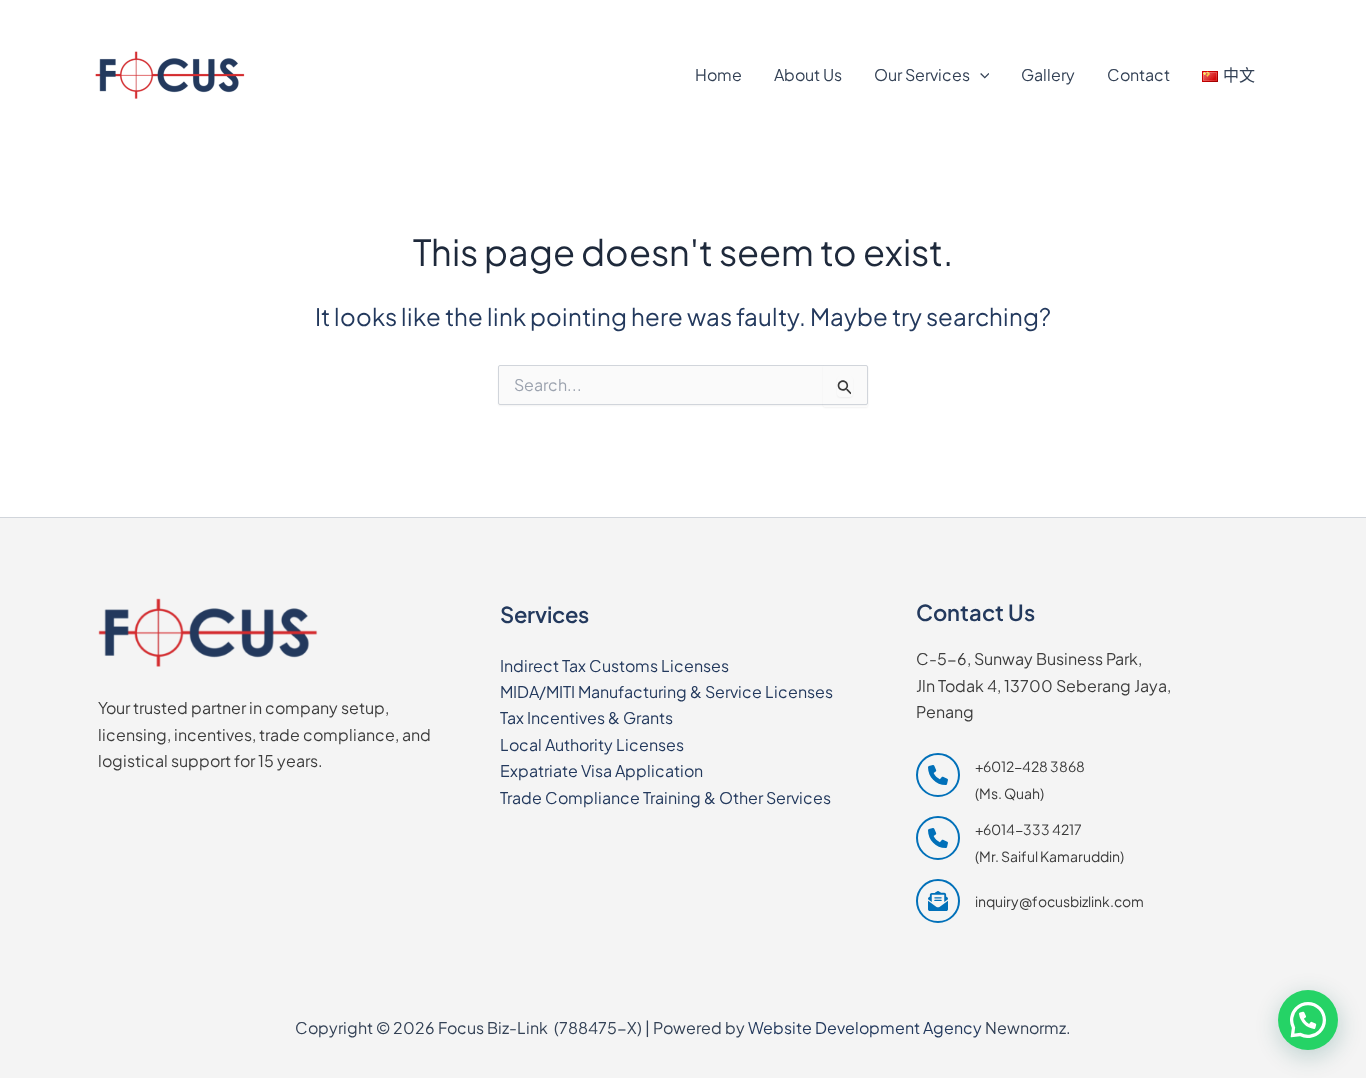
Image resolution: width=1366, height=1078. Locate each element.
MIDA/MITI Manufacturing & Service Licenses (666, 691)
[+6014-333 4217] (300, 17)
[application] (980, 75)
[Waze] (1242, 17)
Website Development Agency (865, 1027)
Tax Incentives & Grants (586, 717)
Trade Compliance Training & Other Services (665, 797)
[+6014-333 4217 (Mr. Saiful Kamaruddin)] (1020, 842)
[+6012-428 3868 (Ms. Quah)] (1000, 779)
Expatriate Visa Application (601, 770)
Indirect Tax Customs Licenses (614, 665)
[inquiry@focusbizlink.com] (1030, 901)
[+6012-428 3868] (160, 17)
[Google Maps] (1149, 17)
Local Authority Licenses (592, 744)
